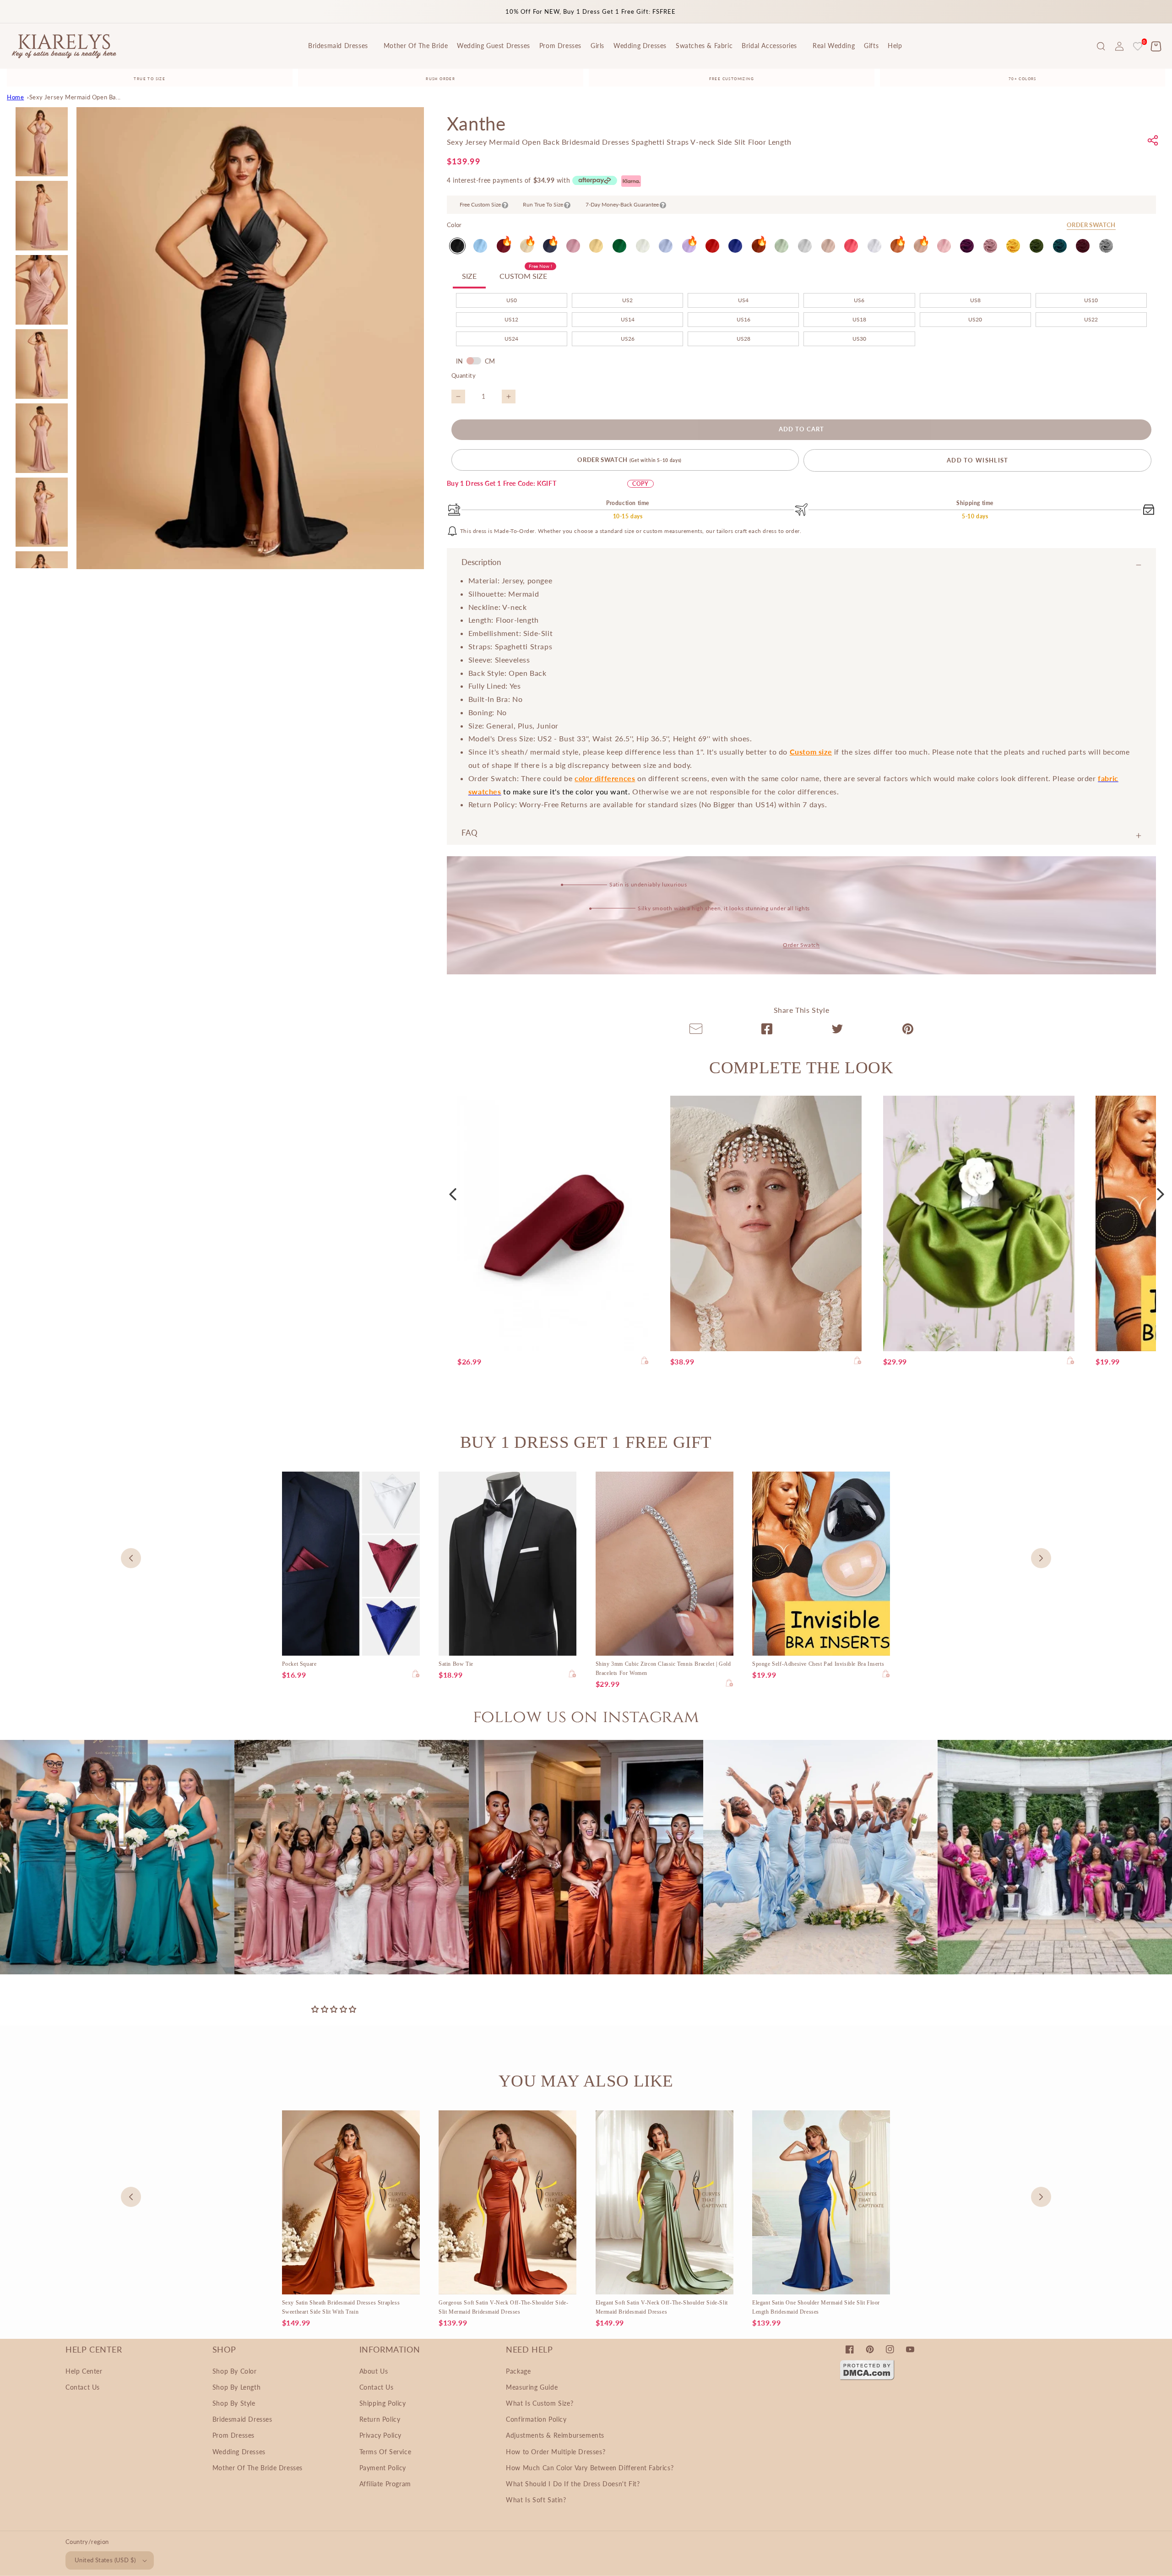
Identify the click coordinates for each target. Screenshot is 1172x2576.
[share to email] (696, 1031)
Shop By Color (235, 2371)
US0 (512, 300)
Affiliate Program (385, 2484)
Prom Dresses (233, 2435)
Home (15, 97)
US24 (511, 339)
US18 (859, 319)
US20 (975, 319)
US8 (975, 300)
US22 (1091, 319)
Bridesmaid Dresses (242, 2419)
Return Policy (380, 2419)
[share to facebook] (767, 1031)
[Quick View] (645, 1361)
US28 (743, 339)
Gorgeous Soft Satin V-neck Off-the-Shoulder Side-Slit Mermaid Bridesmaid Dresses (503, 2307)
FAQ (469, 833)
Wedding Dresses (239, 2452)
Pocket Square (299, 1664)
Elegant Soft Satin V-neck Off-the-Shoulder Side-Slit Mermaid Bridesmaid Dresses (662, 2307)
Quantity (464, 375)
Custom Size (526, 273)
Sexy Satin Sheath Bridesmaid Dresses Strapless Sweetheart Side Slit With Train (341, 2307)
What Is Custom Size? (540, 2403)
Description (481, 562)
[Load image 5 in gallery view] (42, 438)
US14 (628, 319)
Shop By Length (236, 2387)
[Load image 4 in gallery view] (42, 364)
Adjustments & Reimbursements (555, 2435)
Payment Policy (383, 2468)
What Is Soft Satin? (536, 2500)
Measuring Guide (532, 2387)
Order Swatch (1091, 225)
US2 (627, 300)
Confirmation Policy (536, 2419)
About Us (374, 2371)
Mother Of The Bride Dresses (258, 2468)
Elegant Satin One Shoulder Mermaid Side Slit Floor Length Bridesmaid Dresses (816, 2307)
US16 (743, 319)
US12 (511, 319)
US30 (859, 339)
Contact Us (83, 2387)
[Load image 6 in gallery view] (42, 512)
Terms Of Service (385, 2452)
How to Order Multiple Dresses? (556, 2452)
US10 (1091, 300)
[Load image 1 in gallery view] (42, 142)
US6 (859, 300)
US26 (628, 339)
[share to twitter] (837, 1031)
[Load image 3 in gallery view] (42, 290)
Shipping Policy (383, 2403)
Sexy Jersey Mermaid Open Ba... (75, 97)
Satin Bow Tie (456, 1664)
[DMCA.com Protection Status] (867, 2378)
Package (518, 2371)
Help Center (84, 2371)
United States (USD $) (105, 2560)
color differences (605, 778)
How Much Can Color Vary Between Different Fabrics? (590, 2468)
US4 (743, 300)
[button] (1101, 46)
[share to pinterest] (908, 1031)
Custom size (811, 752)
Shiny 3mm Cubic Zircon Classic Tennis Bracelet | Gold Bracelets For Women (663, 1668)
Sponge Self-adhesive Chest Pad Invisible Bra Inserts (818, 1664)
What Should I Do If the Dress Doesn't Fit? (573, 2484)
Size (469, 276)
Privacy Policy (380, 2435)
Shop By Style (234, 2403)
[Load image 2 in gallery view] (42, 216)
